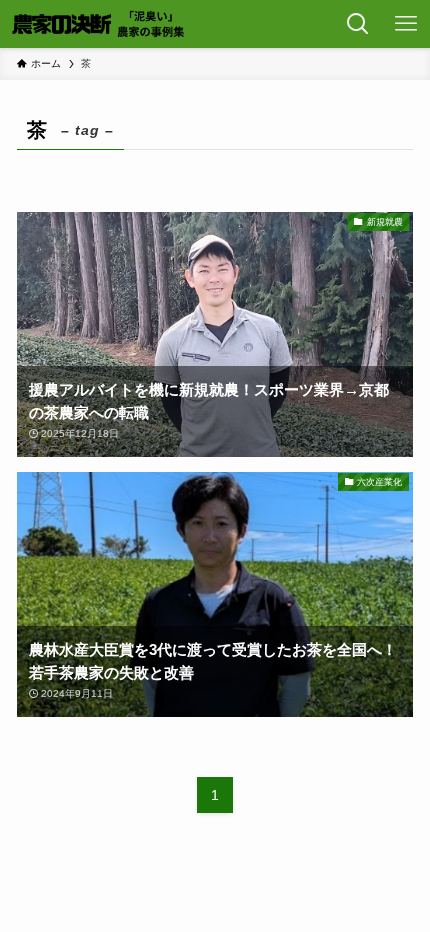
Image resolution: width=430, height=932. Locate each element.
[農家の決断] (99, 24)
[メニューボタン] (406, 24)
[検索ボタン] (358, 24)
